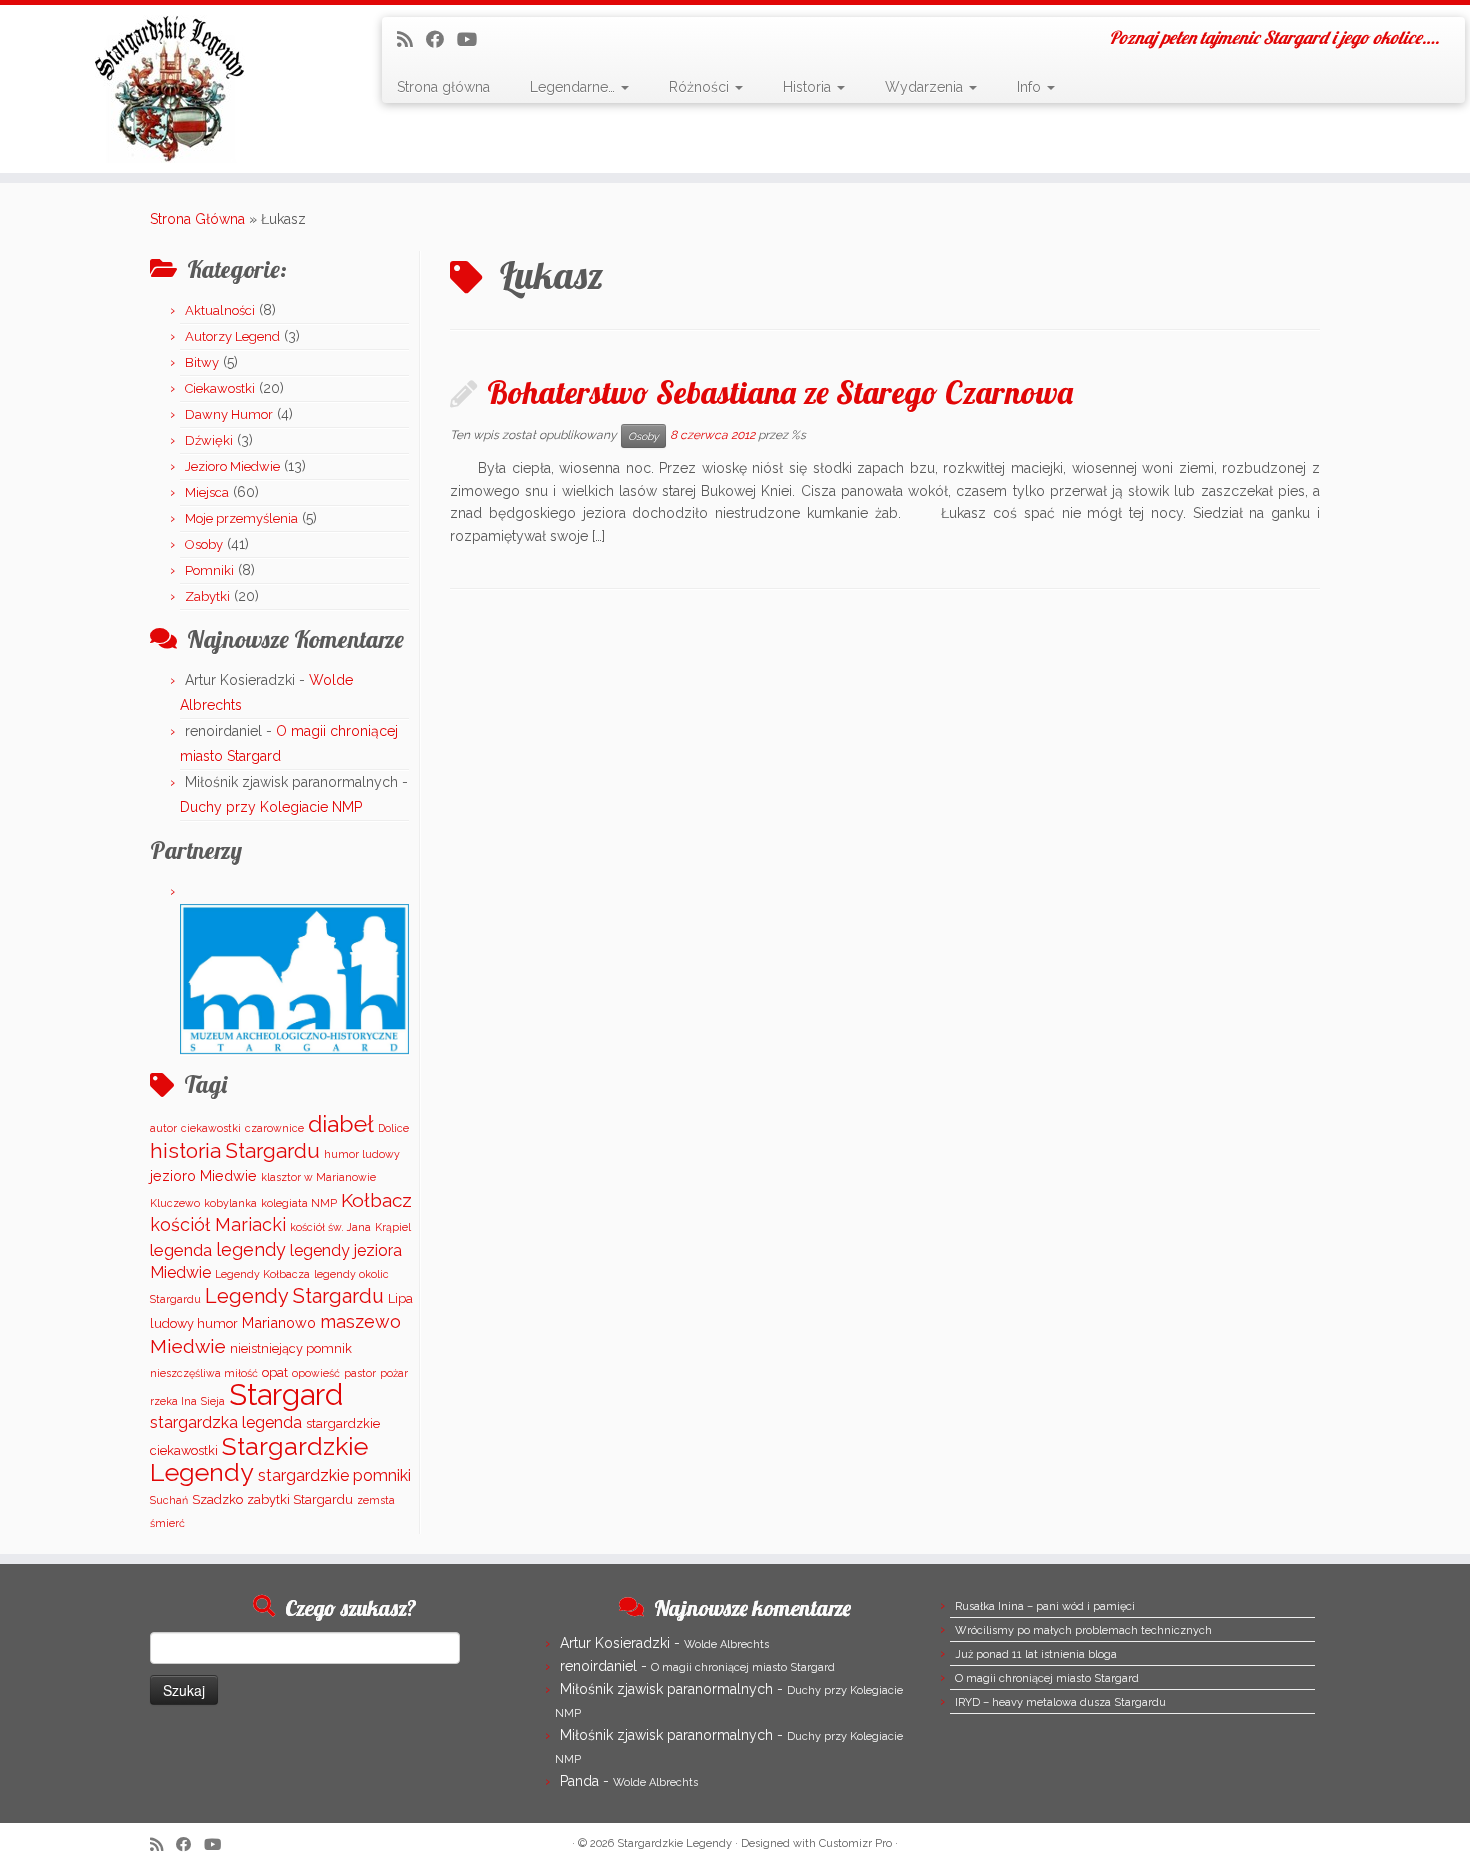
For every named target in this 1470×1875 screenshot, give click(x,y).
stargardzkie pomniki (334, 1475)
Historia (809, 87)
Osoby (204, 544)
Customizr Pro (855, 1843)
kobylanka (230, 1203)
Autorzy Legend (232, 336)
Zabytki (207, 596)
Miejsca (207, 492)
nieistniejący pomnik (291, 1348)
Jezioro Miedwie (232, 466)
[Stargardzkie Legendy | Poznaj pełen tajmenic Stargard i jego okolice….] (169, 89)
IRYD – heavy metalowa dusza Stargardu (1060, 1702)
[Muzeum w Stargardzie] (294, 978)
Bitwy (202, 362)
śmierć (167, 1523)
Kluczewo (175, 1203)
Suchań (169, 1500)
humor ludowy (362, 1154)
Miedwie (188, 1346)
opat (275, 1372)
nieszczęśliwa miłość (204, 1373)
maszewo (360, 1321)
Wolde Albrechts (726, 1644)
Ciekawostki (220, 388)
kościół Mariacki (218, 1224)
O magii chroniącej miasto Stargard (743, 1667)
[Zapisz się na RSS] (411, 39)
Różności (701, 87)
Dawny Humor (229, 414)
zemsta (376, 1500)
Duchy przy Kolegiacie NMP (271, 807)
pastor (360, 1373)
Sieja (213, 1401)
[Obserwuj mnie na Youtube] (473, 39)
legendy (251, 1249)
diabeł (341, 1123)
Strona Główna (197, 219)
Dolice (393, 1128)
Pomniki (209, 570)
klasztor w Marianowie (318, 1177)
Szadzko (217, 1499)
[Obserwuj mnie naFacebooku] (441, 39)
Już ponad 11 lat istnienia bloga (1036, 1654)
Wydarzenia (926, 87)
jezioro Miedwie (203, 1175)
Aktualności (220, 310)
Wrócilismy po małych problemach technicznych (1083, 1630)
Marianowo (279, 1322)
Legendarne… (574, 87)
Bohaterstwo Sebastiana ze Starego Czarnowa (780, 392)
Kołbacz (376, 1200)
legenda (181, 1250)
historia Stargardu (235, 1151)
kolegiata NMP (299, 1203)
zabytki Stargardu (300, 1499)
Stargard (286, 1394)
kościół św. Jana (330, 1227)
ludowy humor (194, 1323)
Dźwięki (209, 440)
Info (1031, 87)
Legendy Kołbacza (262, 1274)
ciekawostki (211, 1128)
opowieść (316, 1373)
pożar (394, 1373)
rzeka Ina (173, 1401)
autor (163, 1128)
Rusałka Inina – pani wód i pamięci (1045, 1606)
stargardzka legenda (226, 1422)
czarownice (274, 1128)
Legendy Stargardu (294, 1296)
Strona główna (443, 87)
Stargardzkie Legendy (259, 1459)
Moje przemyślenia (241, 518)
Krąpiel (393, 1227)
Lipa (400, 1298)
